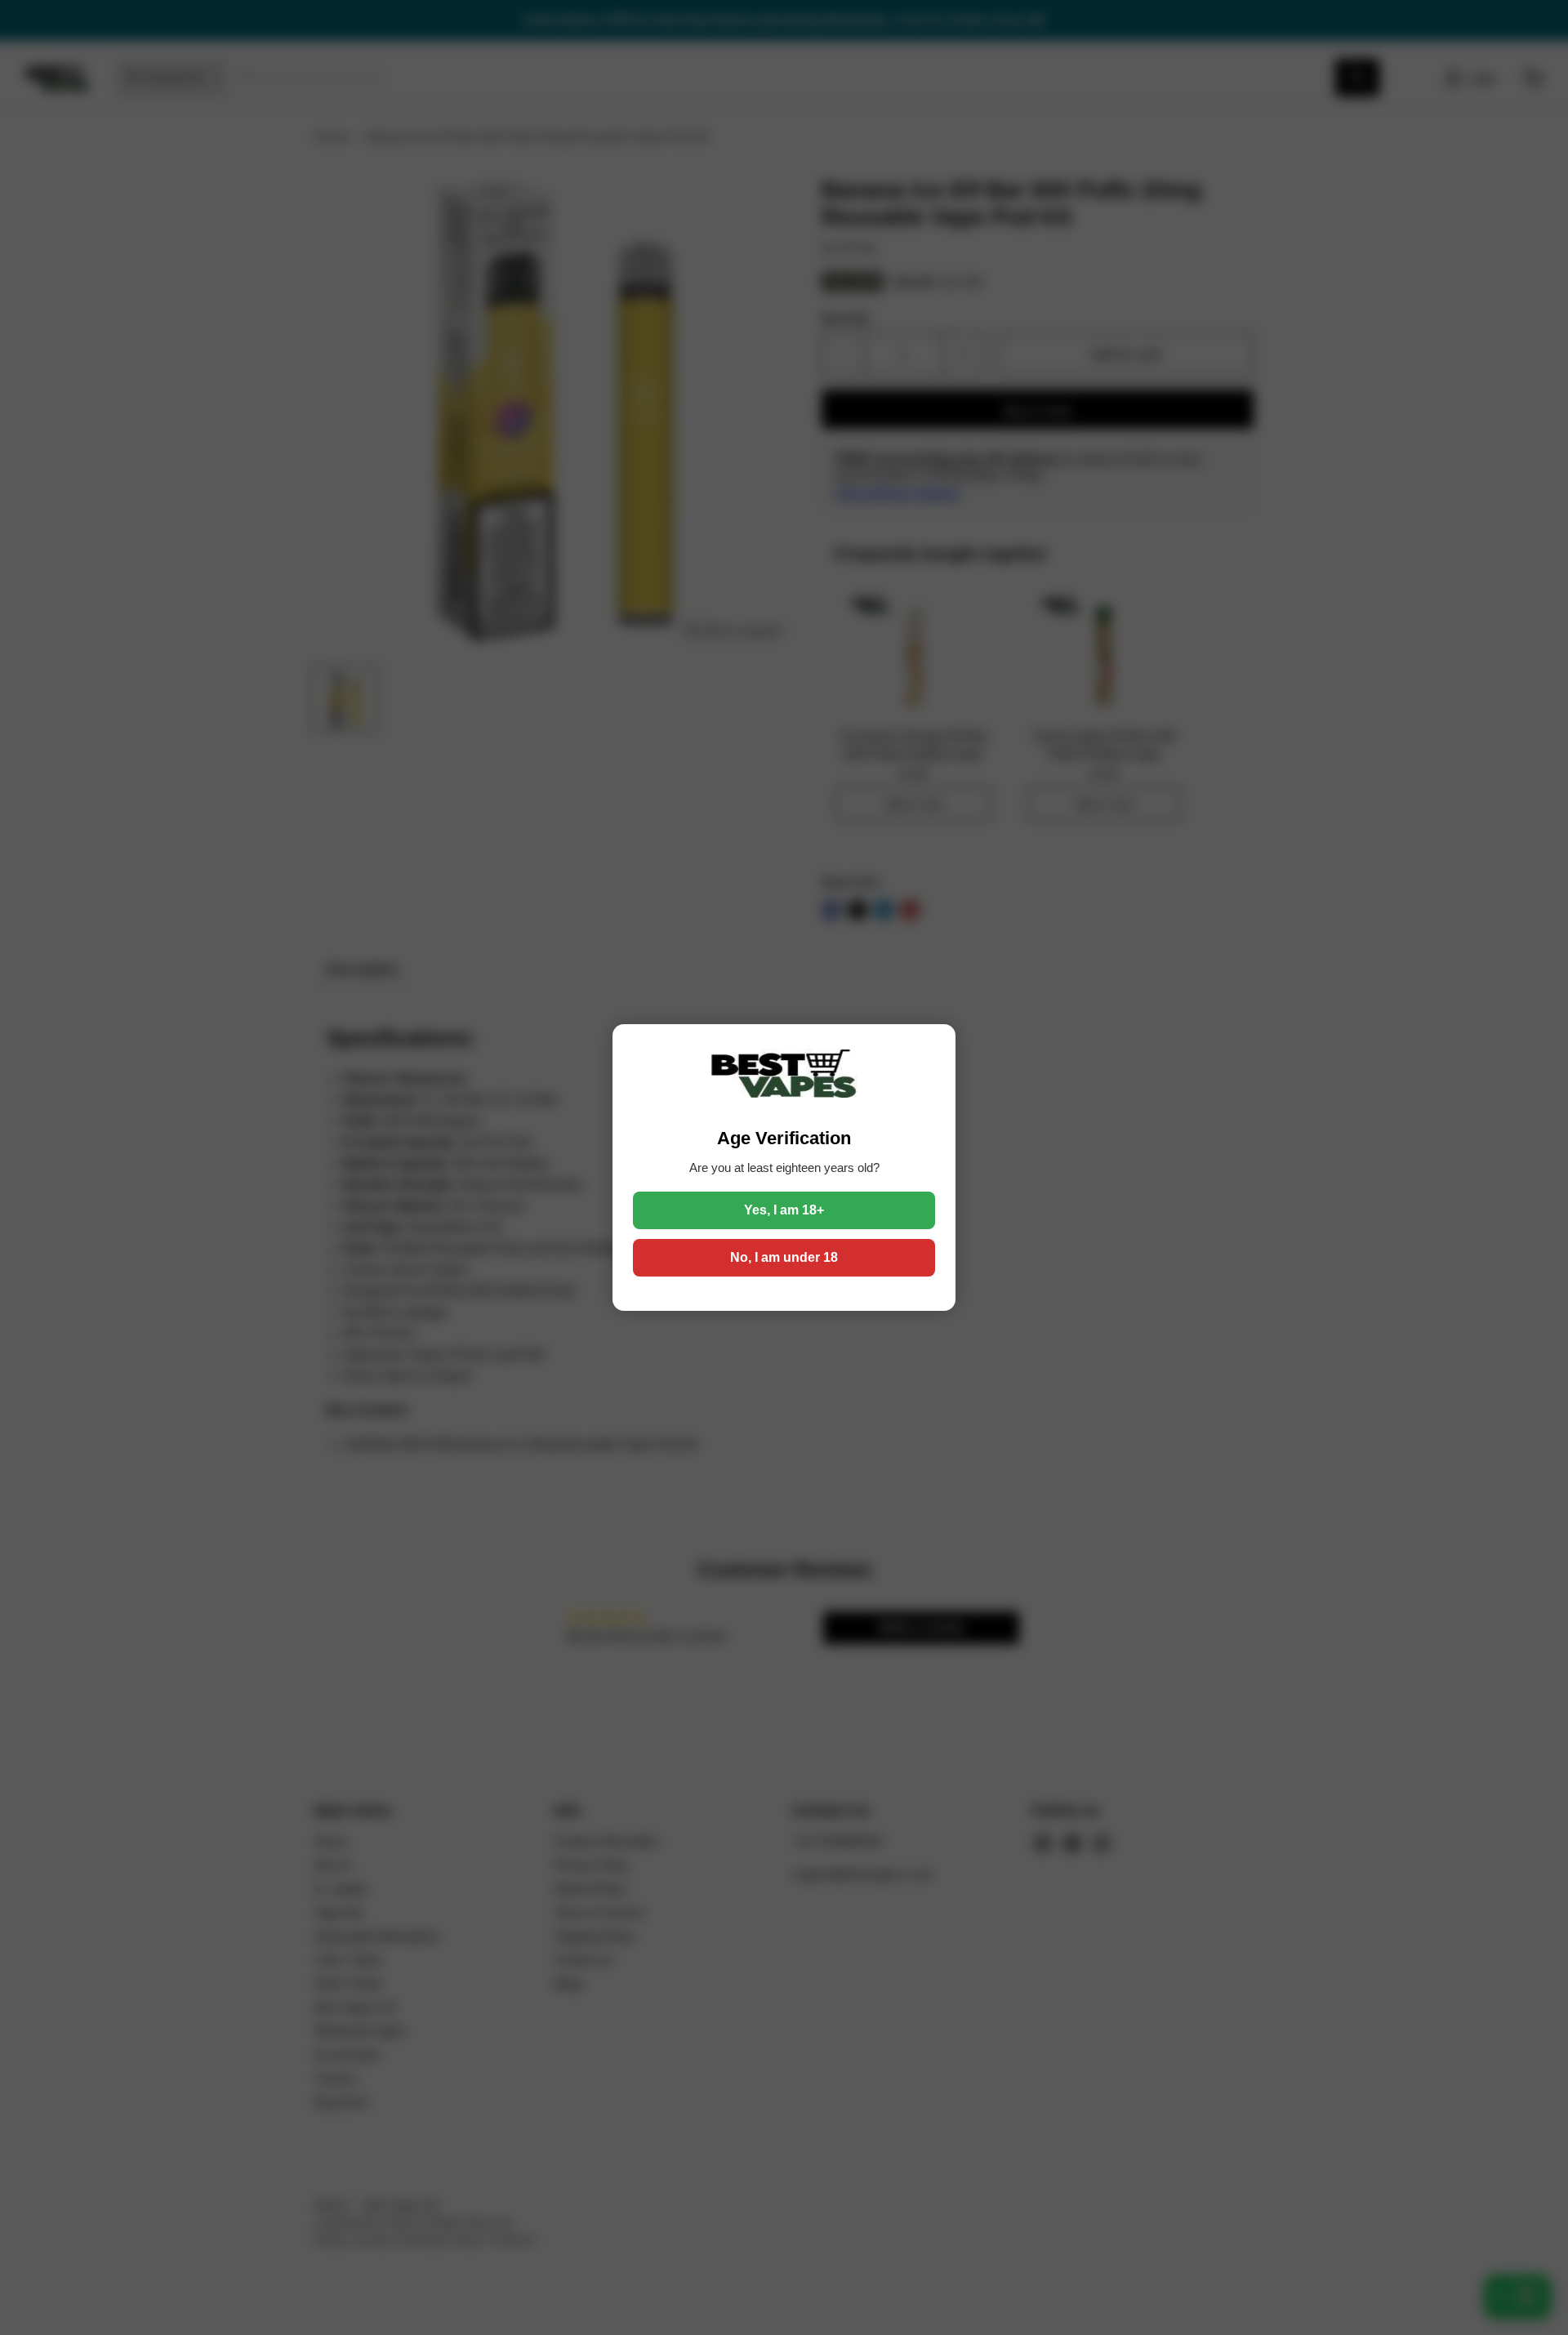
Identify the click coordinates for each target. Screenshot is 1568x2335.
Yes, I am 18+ (784, 1210)
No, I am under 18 (784, 1257)
